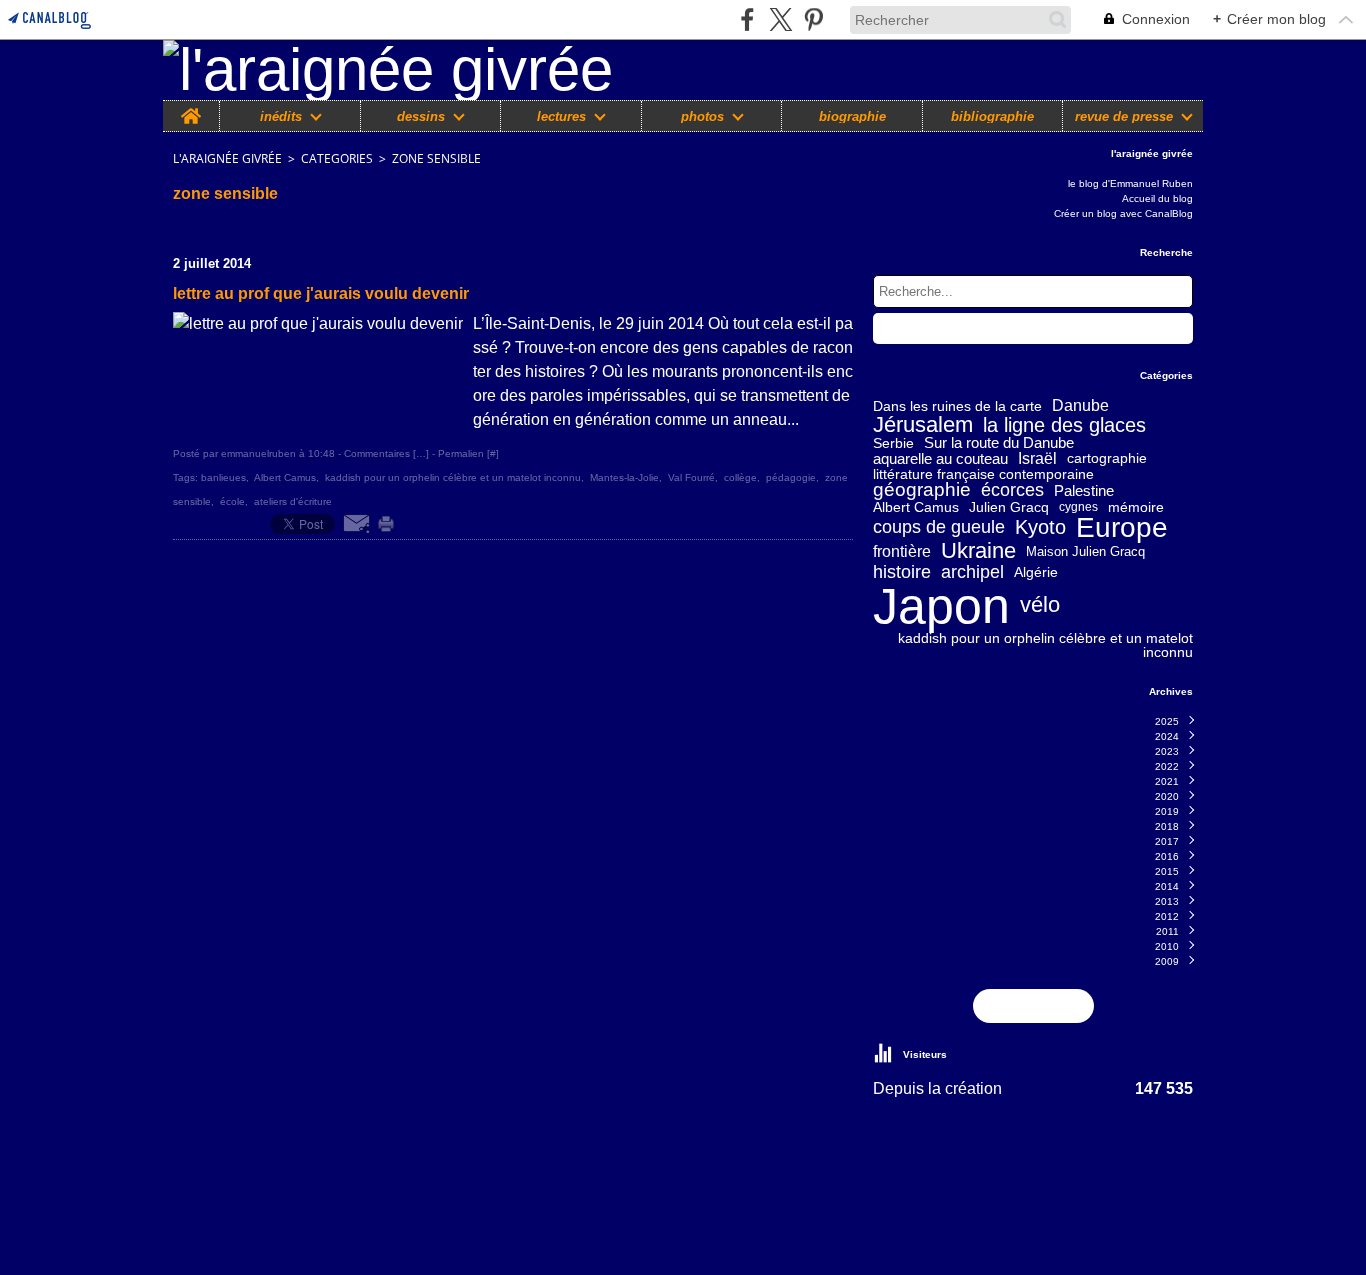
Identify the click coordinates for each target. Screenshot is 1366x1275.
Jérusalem (923, 425)
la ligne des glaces (1064, 425)
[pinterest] (813, 19)
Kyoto (1040, 528)
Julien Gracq (1009, 507)
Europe (1122, 528)
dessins (421, 116)
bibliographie (992, 116)
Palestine (1084, 490)
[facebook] (747, 19)
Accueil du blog (1157, 198)
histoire (902, 572)
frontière (902, 552)
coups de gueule (939, 528)
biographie (852, 116)
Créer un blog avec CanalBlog (1123, 213)
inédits (281, 116)
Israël (1037, 459)
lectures (561, 116)
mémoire (1136, 507)
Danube (1080, 406)
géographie (922, 490)
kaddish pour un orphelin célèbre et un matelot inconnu (1045, 645)
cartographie (1107, 459)
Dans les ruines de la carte (957, 406)
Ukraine (978, 552)
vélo (1040, 606)
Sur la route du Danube (999, 443)
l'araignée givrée (227, 158)
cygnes (1078, 507)
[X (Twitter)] (780, 19)
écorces (1012, 490)
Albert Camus (916, 507)
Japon (941, 606)
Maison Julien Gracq (1085, 552)
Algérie (1036, 572)
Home (191, 108)
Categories (337, 158)
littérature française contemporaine (983, 474)
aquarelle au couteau (940, 458)
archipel (972, 572)
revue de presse (1124, 116)
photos (702, 116)
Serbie (893, 443)
